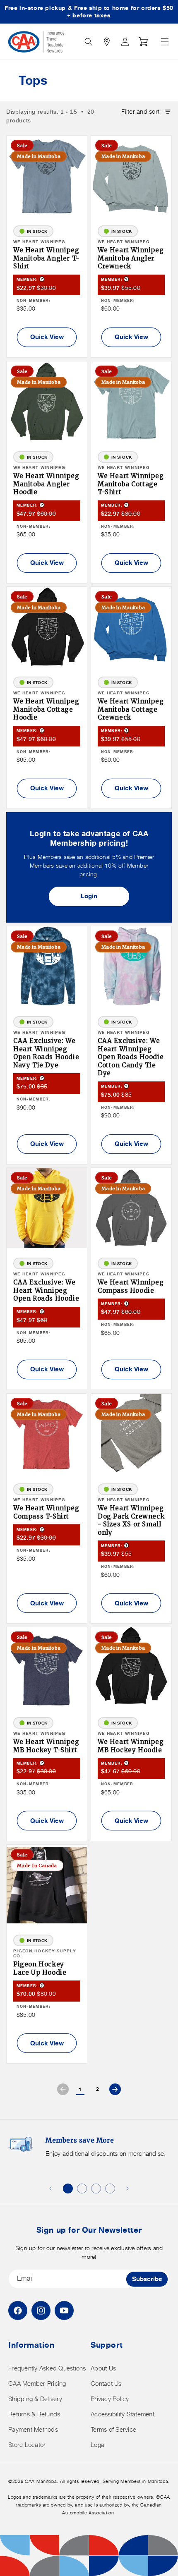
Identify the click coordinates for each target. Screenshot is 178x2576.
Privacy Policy (110, 2399)
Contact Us (106, 2383)
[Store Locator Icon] (107, 42)
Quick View (47, 337)
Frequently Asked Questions (47, 2368)
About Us (103, 2368)
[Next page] (115, 2089)
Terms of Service (113, 2429)
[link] (63, 2089)
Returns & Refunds (34, 2414)
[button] (165, 42)
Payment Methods (33, 2429)
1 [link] (80, 2089)
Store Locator (27, 2445)
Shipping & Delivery (35, 2399)
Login (89, 896)
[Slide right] (127, 2189)
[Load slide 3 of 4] (96, 2189)
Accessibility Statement (123, 2414)
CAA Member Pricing (37, 2383)
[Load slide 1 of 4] (68, 2189)
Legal (98, 2445)
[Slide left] (51, 2189)
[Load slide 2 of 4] (82, 2189)
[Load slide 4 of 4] (110, 2189)
